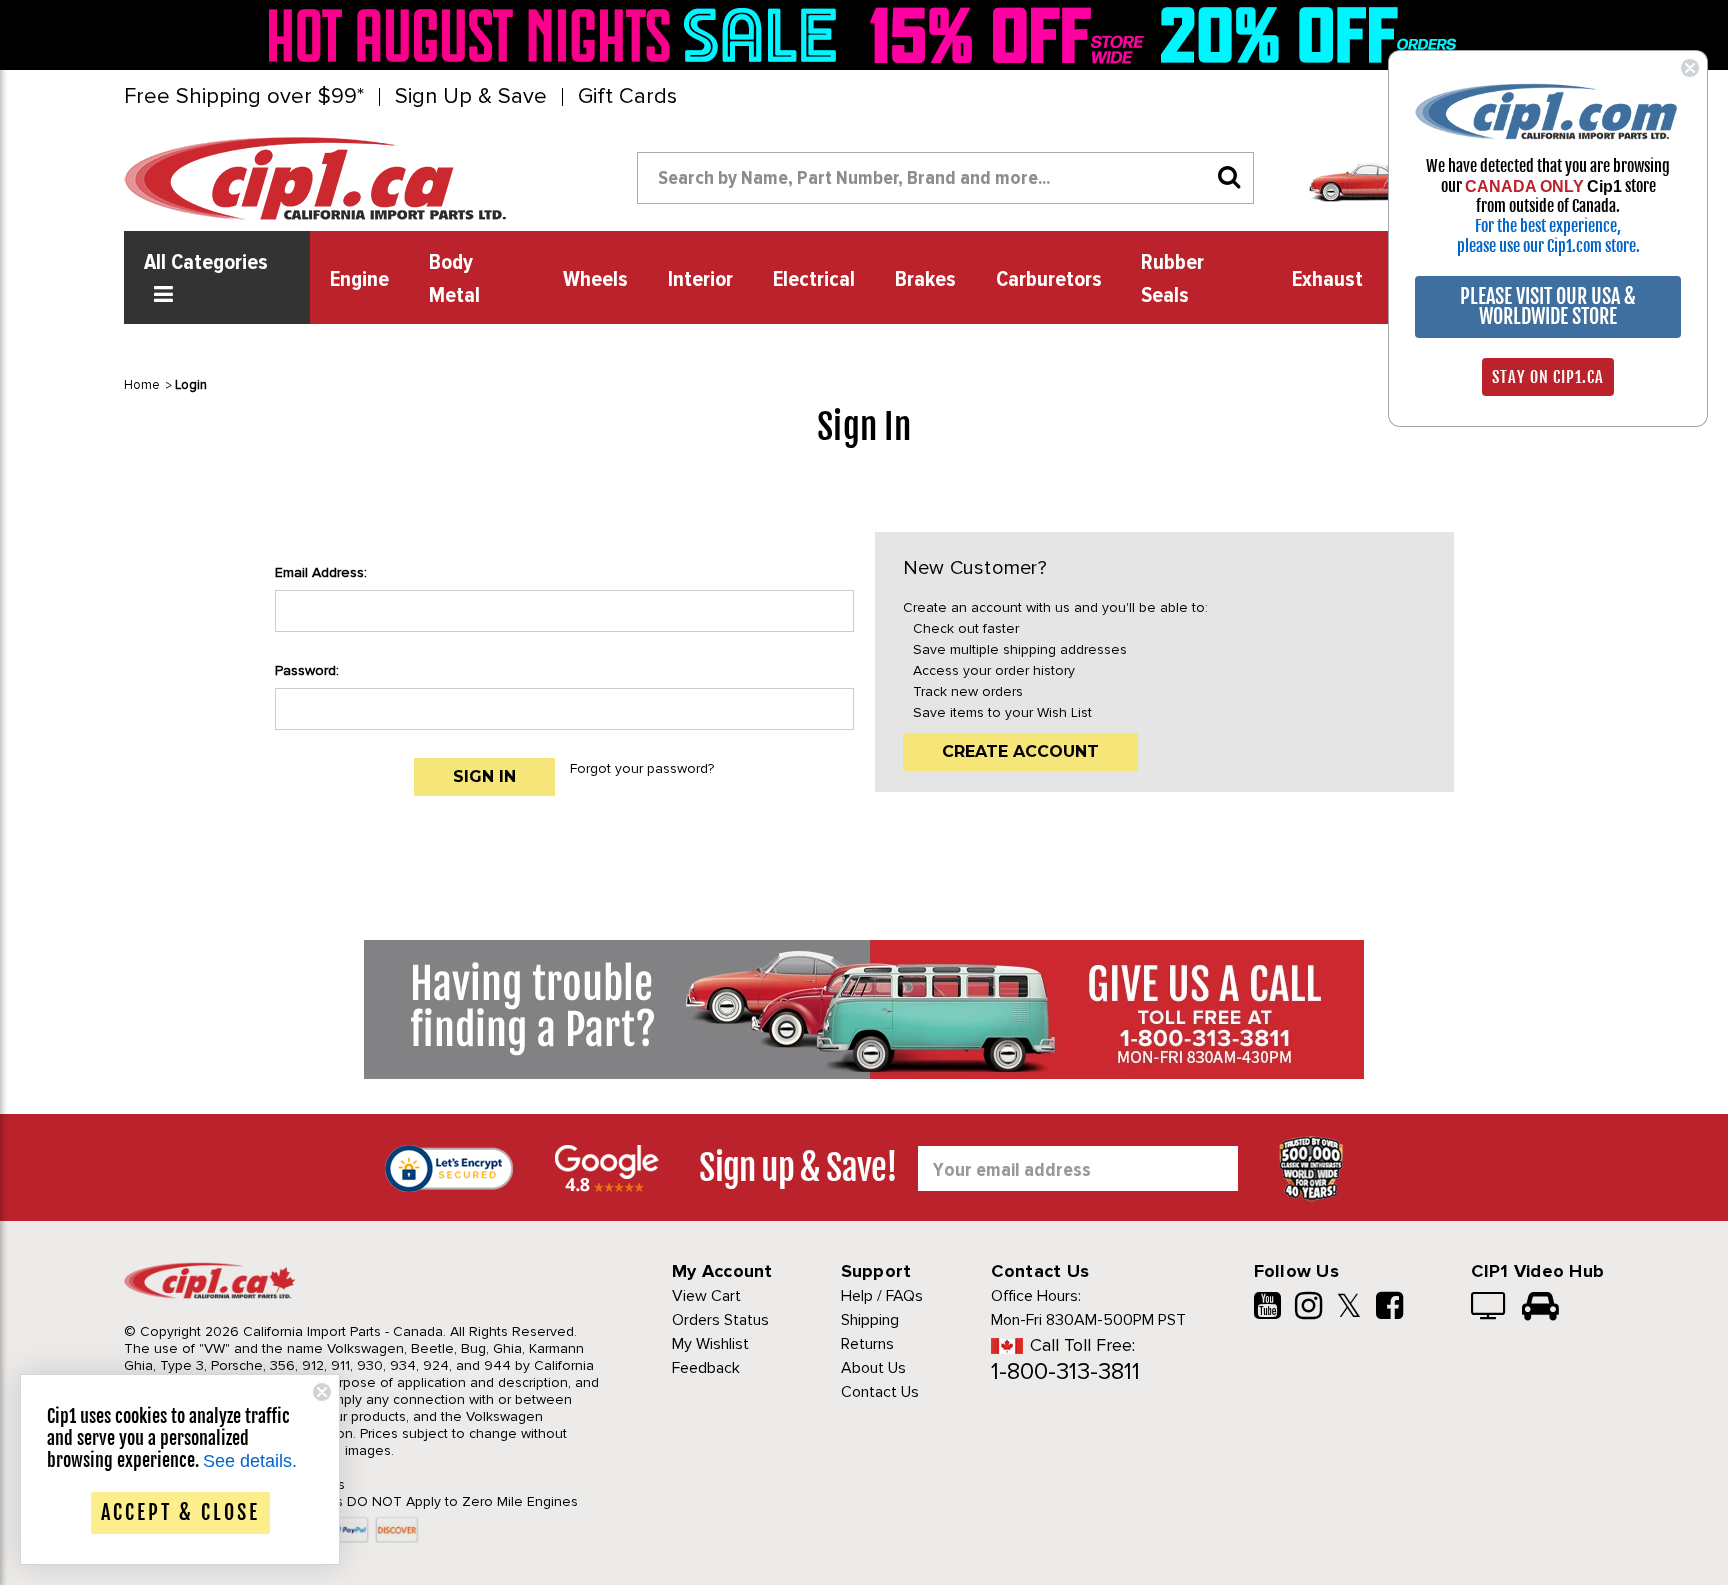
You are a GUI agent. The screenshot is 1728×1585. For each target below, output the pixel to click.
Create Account (1020, 751)
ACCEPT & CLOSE (180, 1512)
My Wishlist (710, 1344)
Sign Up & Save (471, 97)
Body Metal (454, 279)
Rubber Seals (1172, 279)
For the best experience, (1548, 226)
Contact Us (880, 1392)
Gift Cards (627, 97)
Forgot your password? (642, 768)
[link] (558, 35)
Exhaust (1327, 280)
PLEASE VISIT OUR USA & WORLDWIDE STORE (1548, 306)
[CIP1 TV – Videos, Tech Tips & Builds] (1489, 1308)
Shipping (870, 1320)
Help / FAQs (882, 1296)
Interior (700, 280)
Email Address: (321, 572)
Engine (359, 280)
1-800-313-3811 (1065, 1371)
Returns (867, 1344)
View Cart (706, 1296)
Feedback (706, 1368)
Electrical (814, 280)
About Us (873, 1368)
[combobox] (945, 178)
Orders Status (720, 1320)
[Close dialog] (1690, 68)
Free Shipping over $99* (244, 97)
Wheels (595, 280)
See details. (250, 1461)
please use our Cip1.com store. (1548, 246)
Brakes (925, 280)
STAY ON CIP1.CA (1548, 377)
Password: (307, 670)
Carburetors (1049, 280)
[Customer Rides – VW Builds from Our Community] (1540, 1308)
